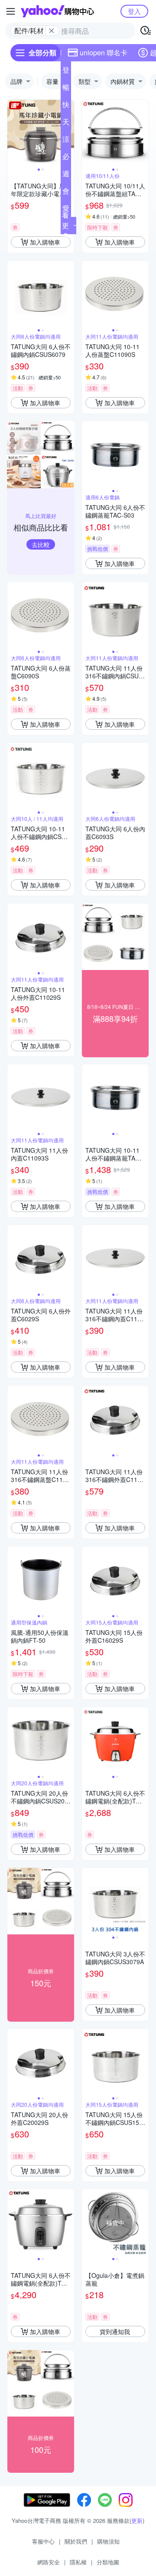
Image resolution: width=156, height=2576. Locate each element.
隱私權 (78, 2562)
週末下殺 (66, 175)
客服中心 (43, 2541)
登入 (134, 11)
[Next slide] (143, 133)
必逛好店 (66, 158)
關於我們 (76, 2541)
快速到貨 (66, 106)
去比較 (41, 544)
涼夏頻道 (66, 141)
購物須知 (108, 2541)
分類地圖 (108, 2562)
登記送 (66, 72)
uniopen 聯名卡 (104, 52)
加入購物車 (45, 242)
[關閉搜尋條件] (52, 31)
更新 (137, 2520)
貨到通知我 (115, 2331)
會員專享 (66, 193)
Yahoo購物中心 (57, 11)
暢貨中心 (66, 89)
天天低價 (66, 124)
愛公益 (66, 210)
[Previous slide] (13, 133)
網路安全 (49, 2562)
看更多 (65, 225)
